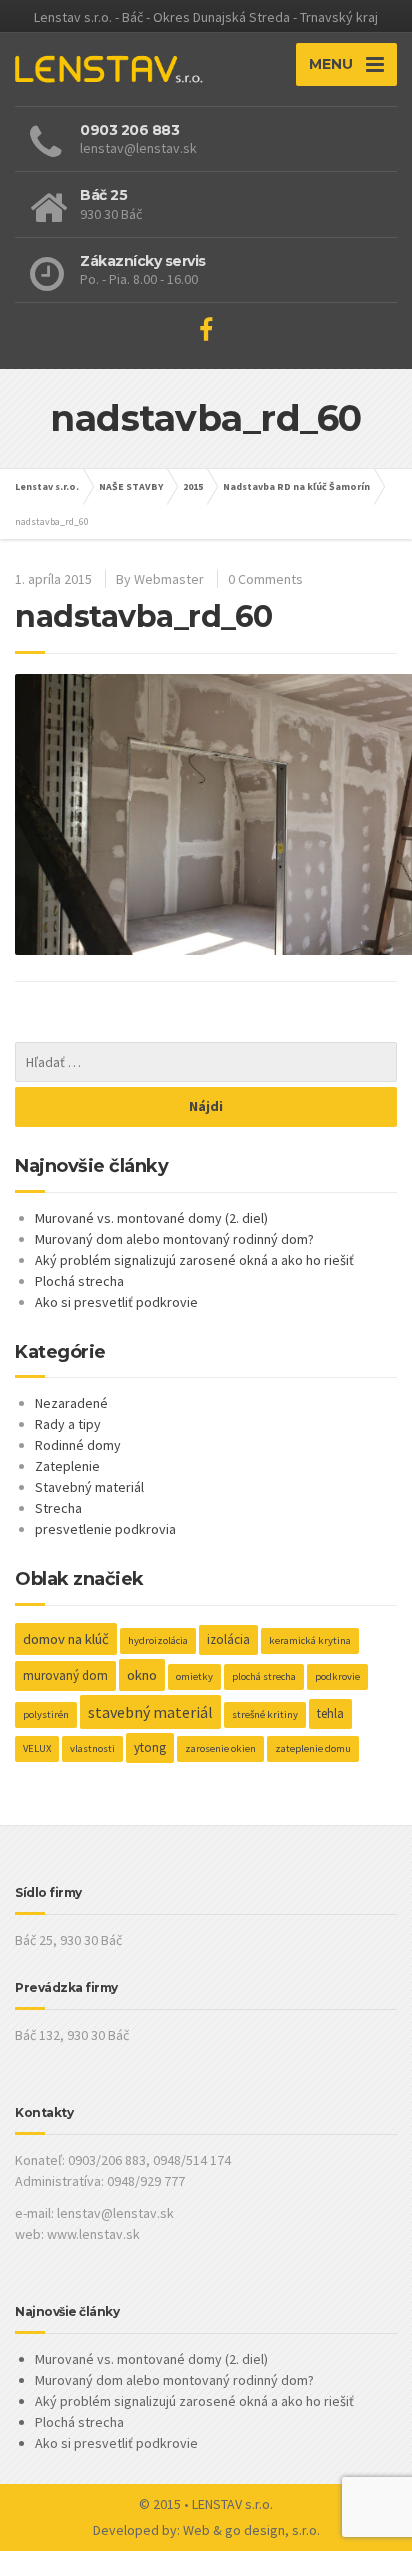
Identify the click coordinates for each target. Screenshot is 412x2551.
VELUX (37, 1748)
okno (142, 1675)
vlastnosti (92, 1748)
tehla (330, 1713)
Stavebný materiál (89, 1487)
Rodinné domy (78, 1445)
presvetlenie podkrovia (105, 1529)
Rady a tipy (68, 1424)
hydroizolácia (158, 1640)
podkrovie (337, 1676)
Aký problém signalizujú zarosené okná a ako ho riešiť (194, 1260)
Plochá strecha (79, 1281)
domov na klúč (66, 1639)
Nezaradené (71, 1403)
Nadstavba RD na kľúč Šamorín (296, 486)
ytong (150, 1747)
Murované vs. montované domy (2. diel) (151, 1218)
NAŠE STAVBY (131, 486)
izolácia (228, 1639)
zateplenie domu (313, 1748)
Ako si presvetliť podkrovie (116, 1302)
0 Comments (265, 579)
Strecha (58, 1508)
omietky (194, 1676)
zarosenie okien (220, 1748)
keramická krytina (310, 1640)
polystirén (46, 1714)
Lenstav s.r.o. (47, 486)
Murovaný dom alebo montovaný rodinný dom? (174, 1239)
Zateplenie (67, 1466)
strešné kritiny (265, 1714)
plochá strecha (264, 1676)
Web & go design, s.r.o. (251, 2530)
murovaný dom (65, 1675)
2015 (193, 486)
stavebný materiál (150, 1712)
